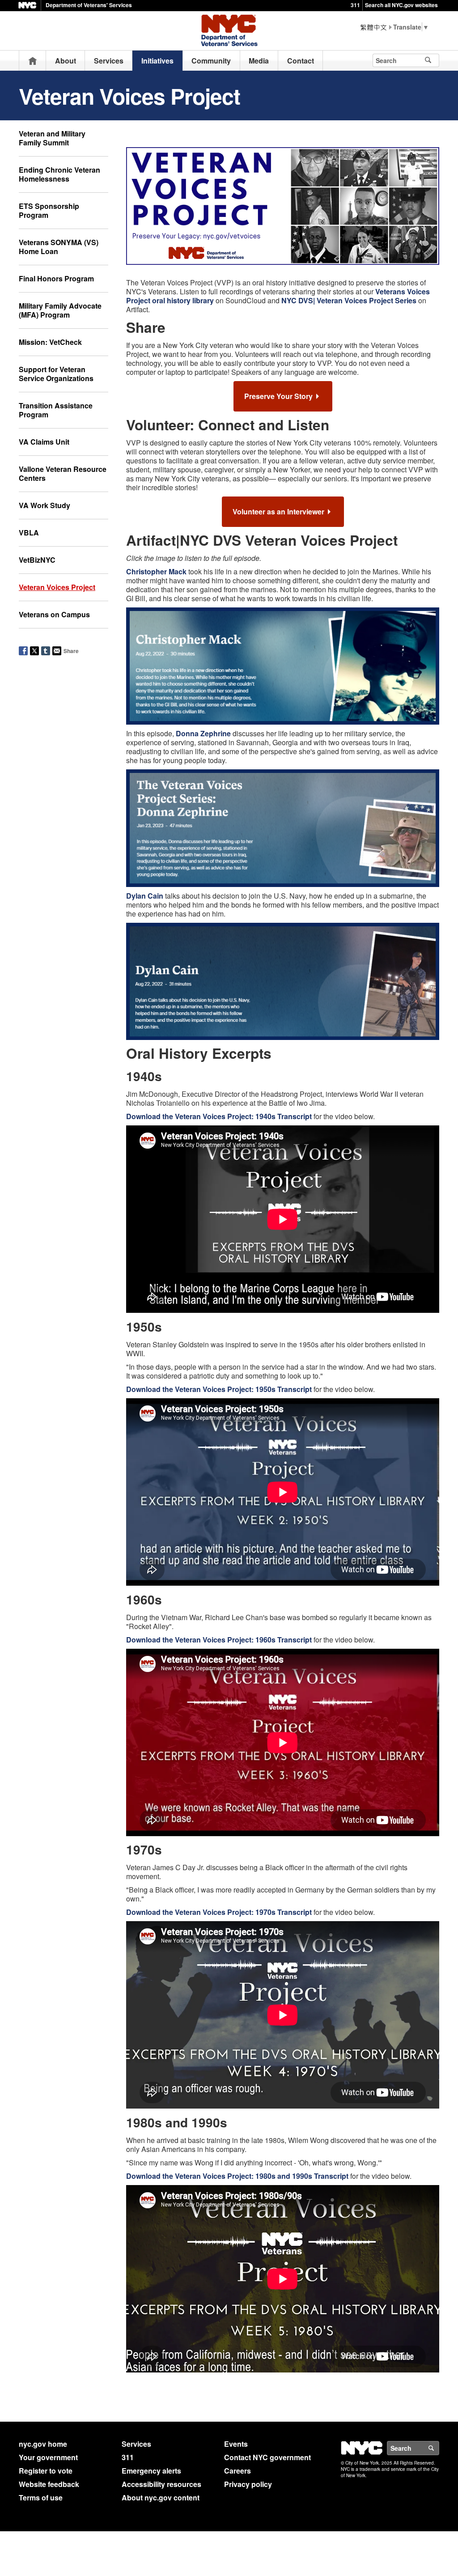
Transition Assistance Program (56, 410)
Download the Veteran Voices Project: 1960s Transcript (219, 1640)
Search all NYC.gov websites (401, 5)
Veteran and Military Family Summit (52, 138)
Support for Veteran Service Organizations (56, 374)
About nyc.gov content (161, 2497)
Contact (301, 61)
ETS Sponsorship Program (49, 210)
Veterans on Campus (54, 614)
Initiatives (157, 61)
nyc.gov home (43, 2444)
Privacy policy (248, 2484)
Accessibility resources (161, 2484)
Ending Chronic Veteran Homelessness (59, 174)
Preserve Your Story (278, 396)
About (66, 61)
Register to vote (46, 2471)
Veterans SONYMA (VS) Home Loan (59, 247)
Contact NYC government (267, 2457)
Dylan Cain (145, 896)
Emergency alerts (151, 2471)
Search (439, 2448)
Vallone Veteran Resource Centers (63, 473)
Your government (48, 2457)
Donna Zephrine (203, 733)
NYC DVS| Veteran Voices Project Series (349, 300)
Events (236, 2444)
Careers (237, 2471)
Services (109, 61)
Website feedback (49, 2484)
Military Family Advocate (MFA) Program (60, 310)
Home (33, 61)
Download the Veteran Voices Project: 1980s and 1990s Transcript (237, 2176)
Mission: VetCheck (50, 342)
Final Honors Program (56, 278)
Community (211, 61)
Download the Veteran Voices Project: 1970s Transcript (219, 1912)
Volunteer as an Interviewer (278, 511)
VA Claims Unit (44, 442)
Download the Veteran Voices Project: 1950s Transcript (219, 1389)
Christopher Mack (156, 571)
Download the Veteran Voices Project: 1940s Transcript (219, 1116)
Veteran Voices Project (57, 587)
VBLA (29, 533)
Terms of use (41, 2497)
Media (259, 61)
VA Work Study (45, 505)
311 (355, 5)
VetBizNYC (37, 560)
